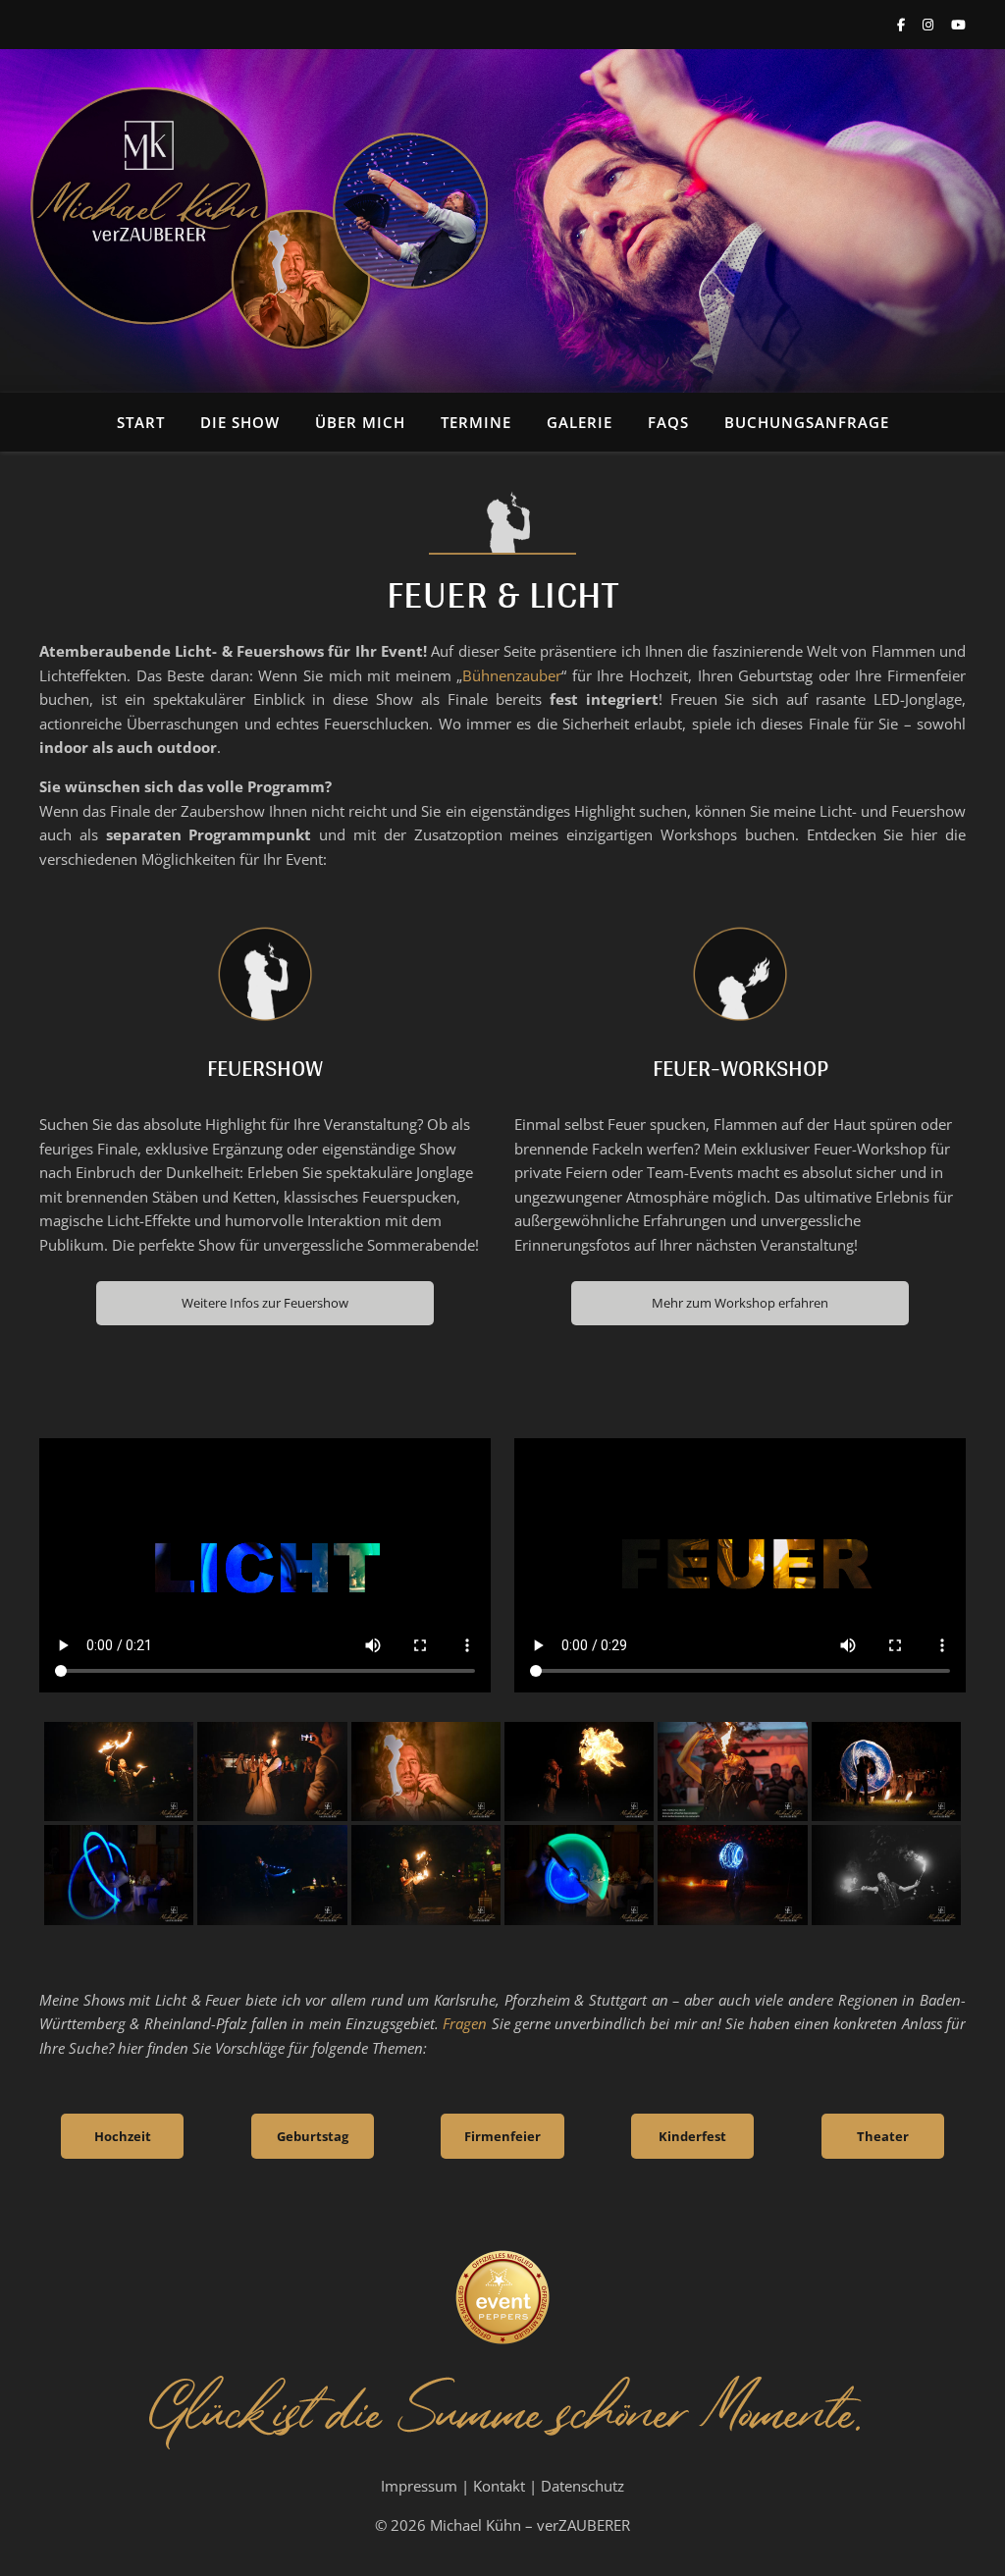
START (141, 422)
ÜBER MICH (360, 422)
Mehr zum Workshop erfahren (740, 1303)
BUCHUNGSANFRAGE (807, 422)
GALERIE (580, 422)
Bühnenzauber (512, 675)
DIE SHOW (240, 422)
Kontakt (499, 2486)
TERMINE (476, 422)
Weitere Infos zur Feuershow (265, 1303)
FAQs (668, 422)
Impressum (419, 2486)
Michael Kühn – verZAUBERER (530, 2525)
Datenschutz (582, 2486)
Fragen (465, 2023)
